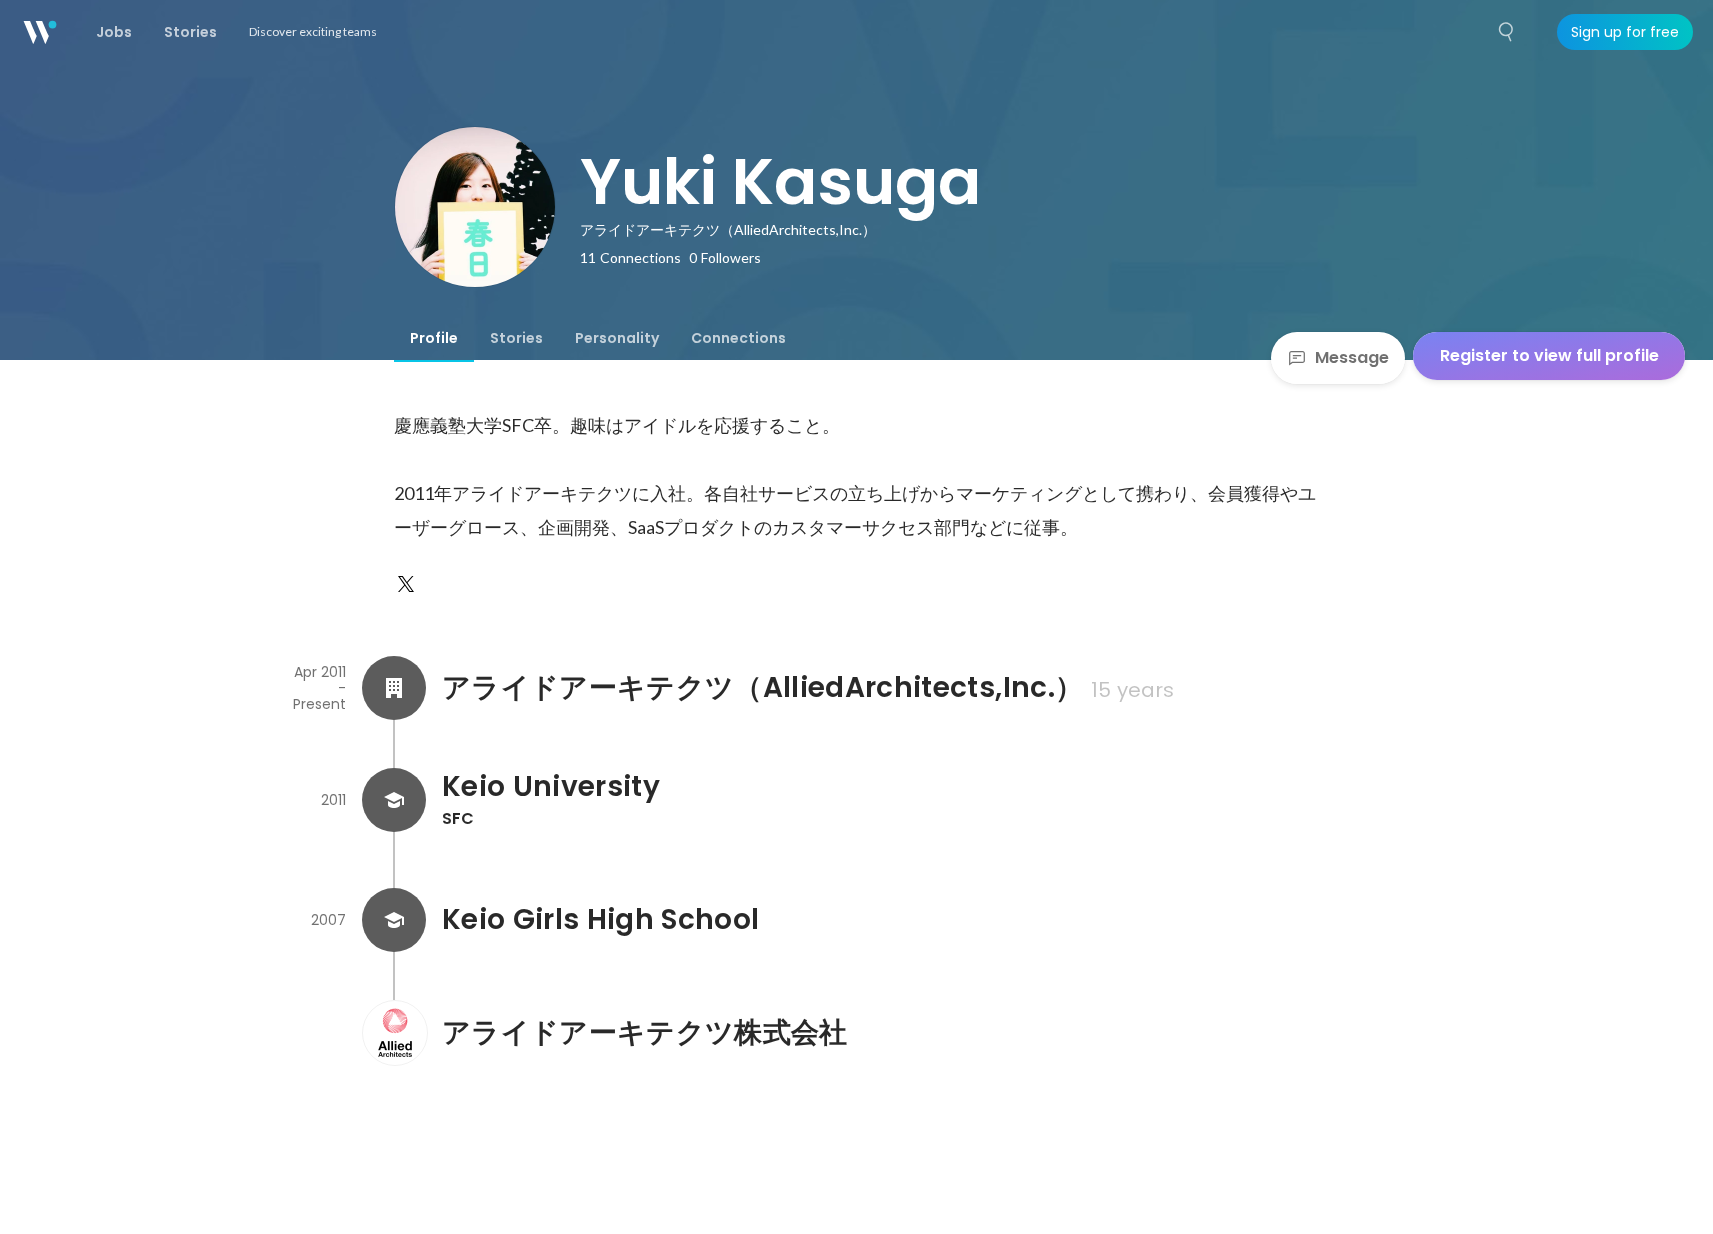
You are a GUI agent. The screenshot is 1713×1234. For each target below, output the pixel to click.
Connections (738, 338)
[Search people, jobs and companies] (1507, 32)
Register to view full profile (1549, 355)
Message (1352, 357)
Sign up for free (1625, 32)
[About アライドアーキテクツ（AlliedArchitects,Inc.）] (394, 688)
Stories (516, 338)
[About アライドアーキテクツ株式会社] (394, 1033)
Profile (434, 338)
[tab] (434, 338)
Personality (617, 338)
